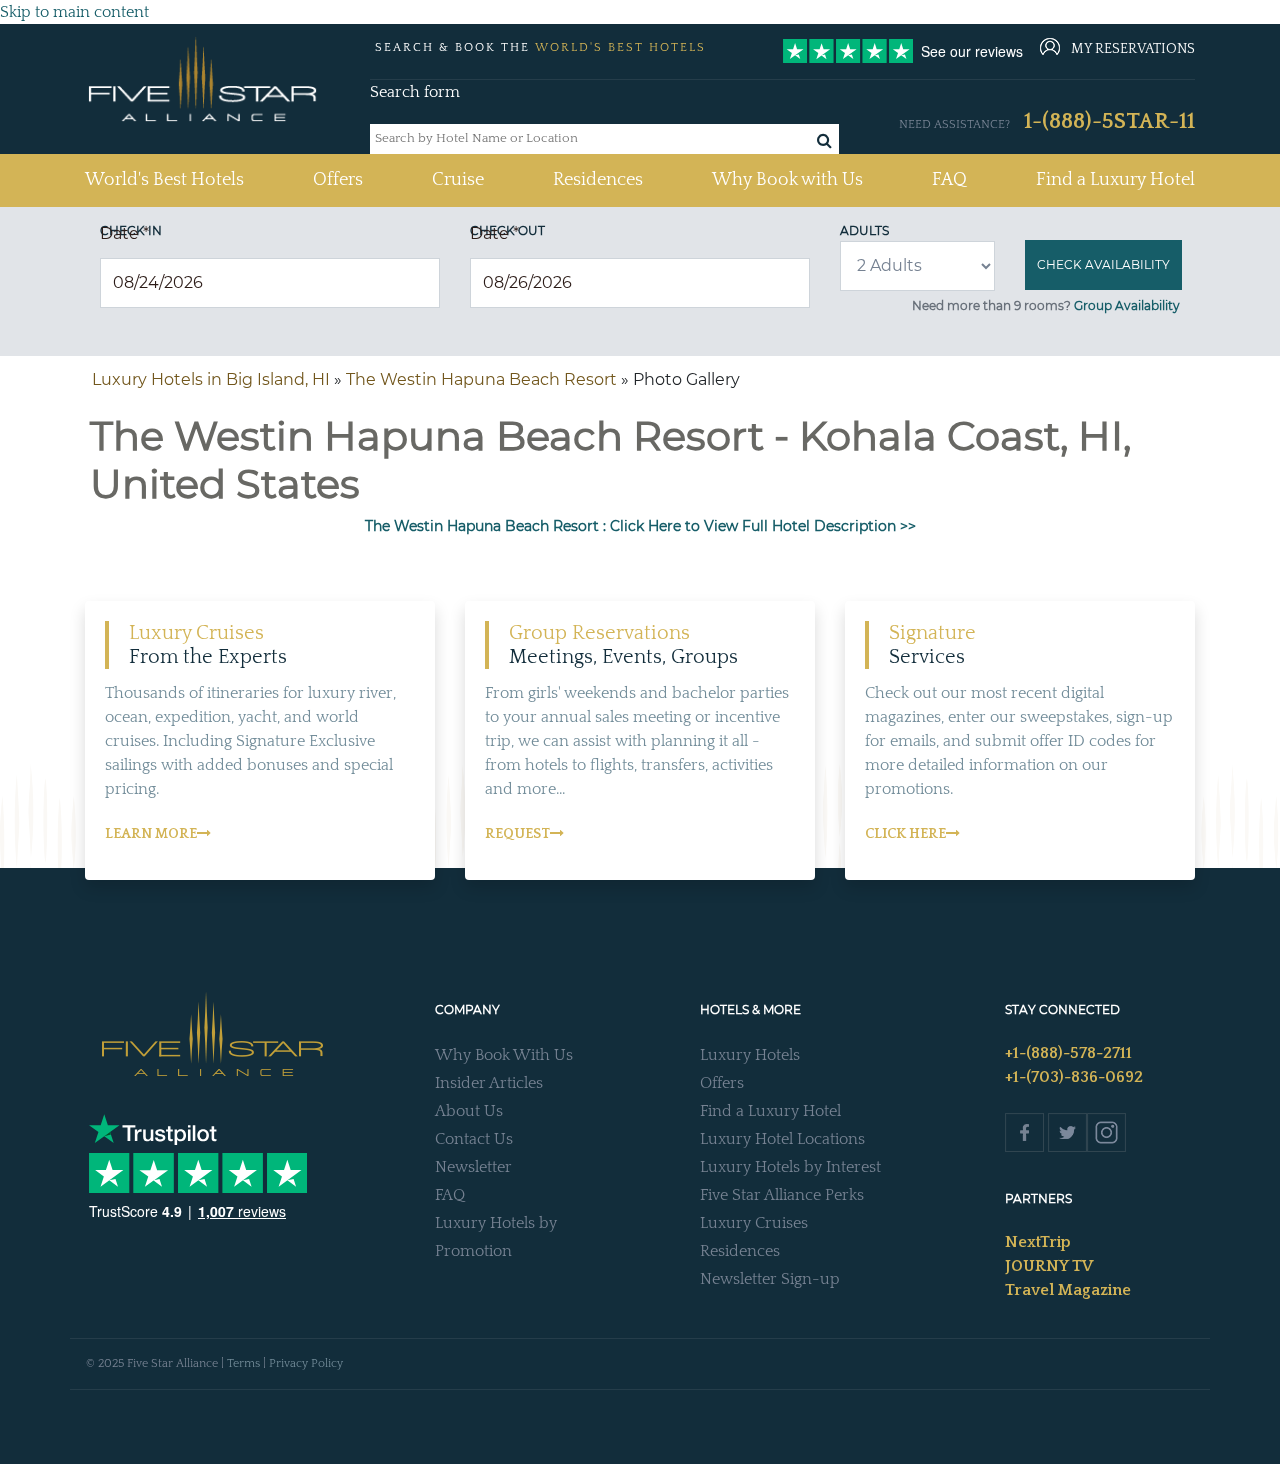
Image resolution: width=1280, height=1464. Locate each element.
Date (124, 233)
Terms (243, 1363)
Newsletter (473, 1167)
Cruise (458, 180)
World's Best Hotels (164, 179)
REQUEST (517, 834)
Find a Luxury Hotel (1115, 180)
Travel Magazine (1068, 1290)
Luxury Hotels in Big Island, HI (211, 379)
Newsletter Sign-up (770, 1279)
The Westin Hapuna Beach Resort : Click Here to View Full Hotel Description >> (640, 526)
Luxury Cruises (754, 1223)
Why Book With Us (504, 1055)
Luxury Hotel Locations (782, 1139)
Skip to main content (74, 12)
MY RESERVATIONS (1133, 49)
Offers (338, 180)
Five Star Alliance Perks (782, 1195)
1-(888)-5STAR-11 (1109, 121)
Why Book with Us (787, 180)
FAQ (949, 180)
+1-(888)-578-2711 (1068, 1053)
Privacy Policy (306, 1363)
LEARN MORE (151, 834)
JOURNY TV (1049, 1266)
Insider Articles (489, 1083)
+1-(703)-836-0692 (1074, 1077)
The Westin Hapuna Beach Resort (481, 379)
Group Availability (1127, 305)
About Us (469, 1111)
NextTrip (1038, 1242)
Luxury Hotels (750, 1055)
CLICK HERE (905, 834)
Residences (598, 180)
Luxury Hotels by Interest (790, 1167)
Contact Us (474, 1139)
